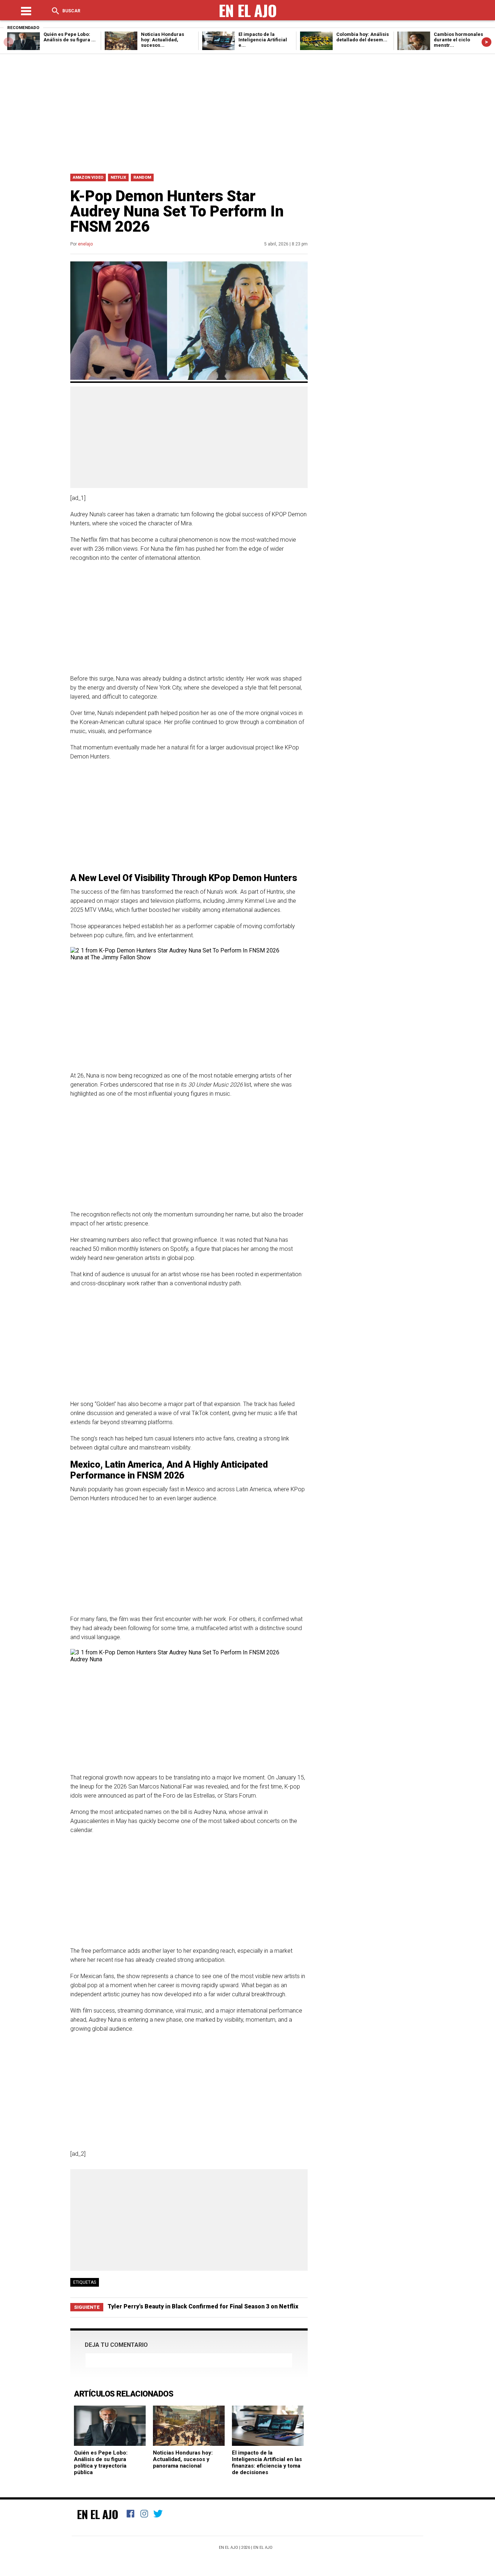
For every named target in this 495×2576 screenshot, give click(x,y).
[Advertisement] (247, 112)
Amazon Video (88, 177)
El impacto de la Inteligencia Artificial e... (263, 40)
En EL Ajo (263, 2548)
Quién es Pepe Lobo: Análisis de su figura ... (70, 37)
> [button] (486, 42)
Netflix (118, 177)
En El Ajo (97, 2514)
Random (142, 177)
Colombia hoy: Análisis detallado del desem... (363, 37)
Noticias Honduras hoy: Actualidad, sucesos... (163, 40)
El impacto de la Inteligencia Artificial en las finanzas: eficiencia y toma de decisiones (267, 2463)
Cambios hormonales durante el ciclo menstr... (458, 40)
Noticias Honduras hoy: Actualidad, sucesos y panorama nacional (183, 2459)
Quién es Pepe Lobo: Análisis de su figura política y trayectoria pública (101, 2463)
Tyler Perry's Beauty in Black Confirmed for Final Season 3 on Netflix (203, 2306)
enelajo (85, 244)
